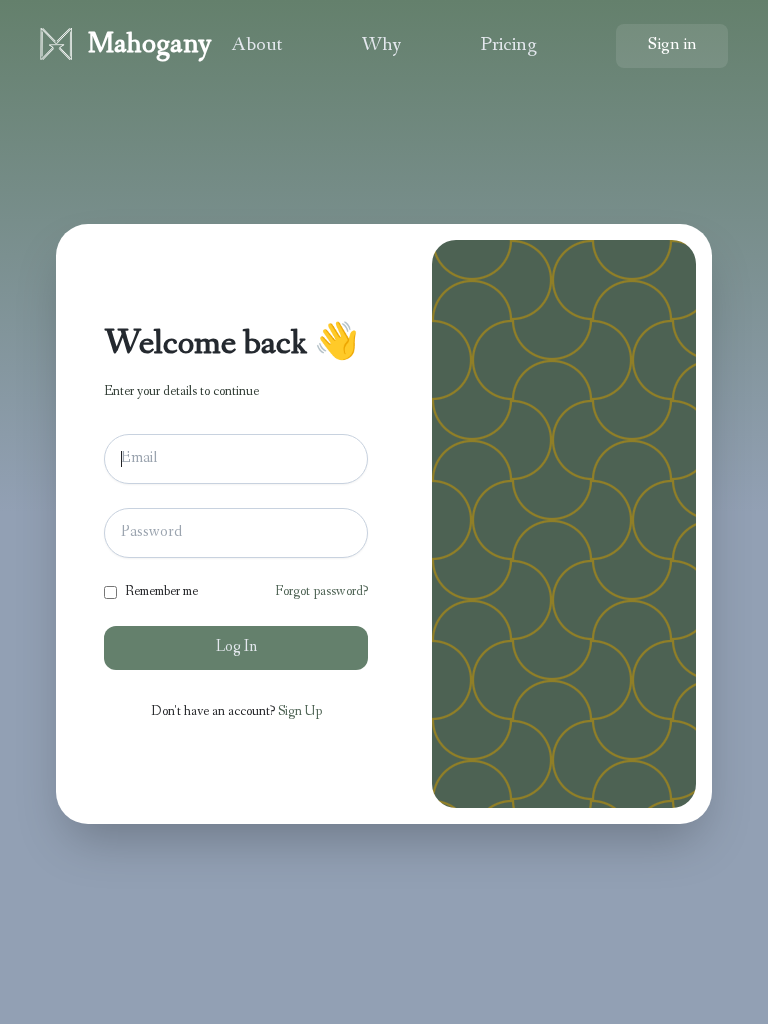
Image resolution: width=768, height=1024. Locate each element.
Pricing (509, 46)
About (256, 46)
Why (381, 46)
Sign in (672, 46)
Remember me (161, 592)
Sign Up (300, 712)
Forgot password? (321, 592)
